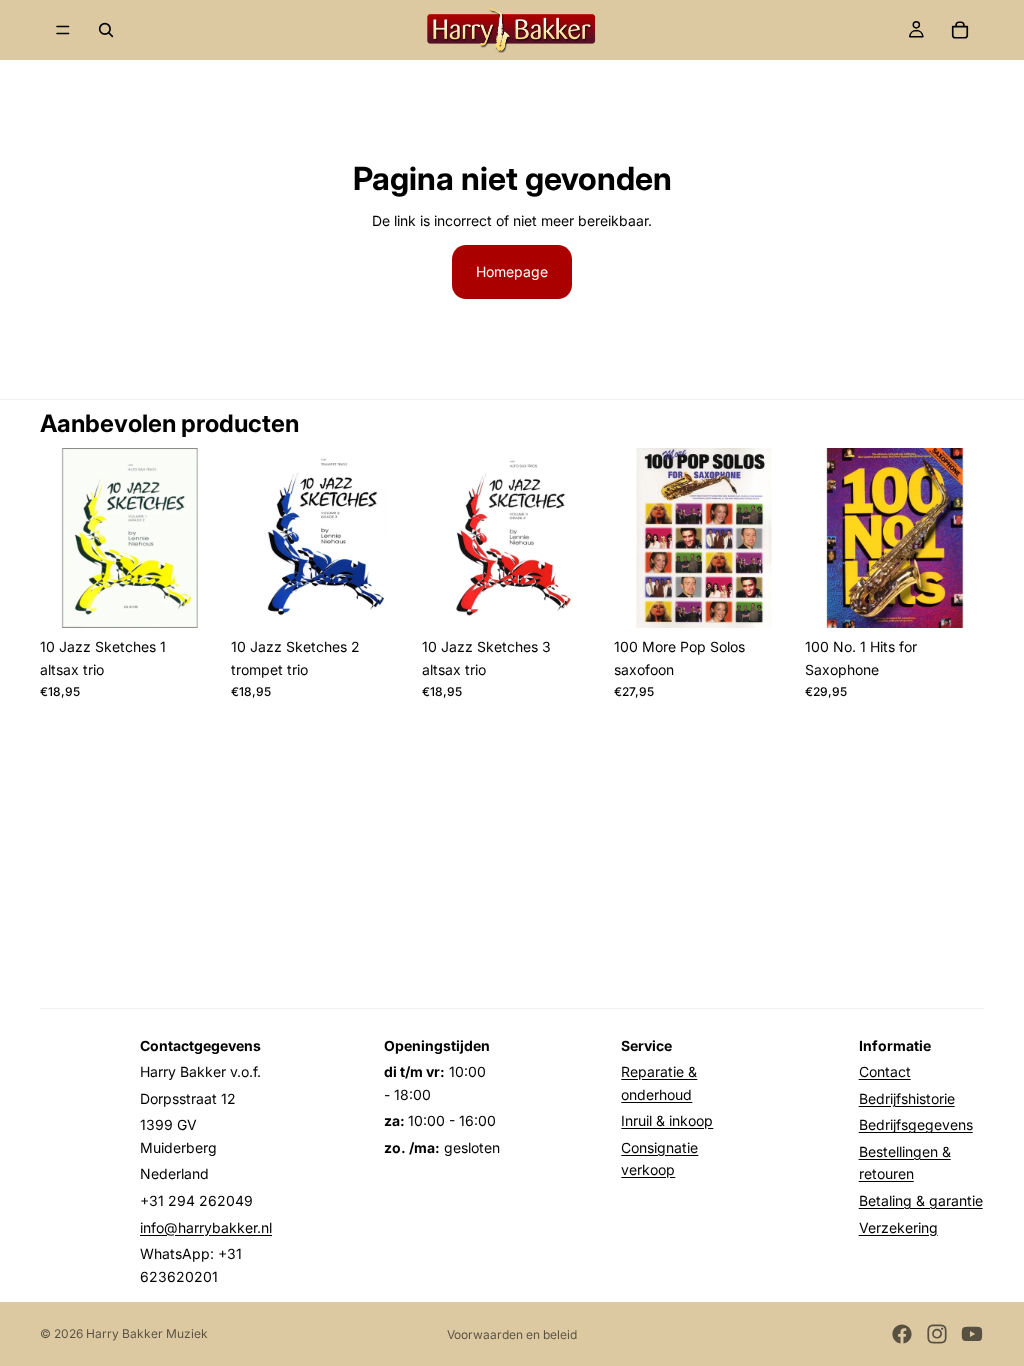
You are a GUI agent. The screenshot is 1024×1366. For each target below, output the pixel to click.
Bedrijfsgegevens (916, 1124)
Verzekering (898, 1227)
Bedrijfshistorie (907, 1098)
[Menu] (63, 30)
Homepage (512, 271)
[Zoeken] (106, 30)
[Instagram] (937, 1334)
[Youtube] (972, 1334)
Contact (885, 1071)
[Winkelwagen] (960, 30)
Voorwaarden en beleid (512, 1334)
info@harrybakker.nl (206, 1227)
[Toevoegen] (188, 597)
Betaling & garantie (921, 1200)
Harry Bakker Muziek (147, 1333)
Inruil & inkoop (667, 1120)
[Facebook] (902, 1334)
